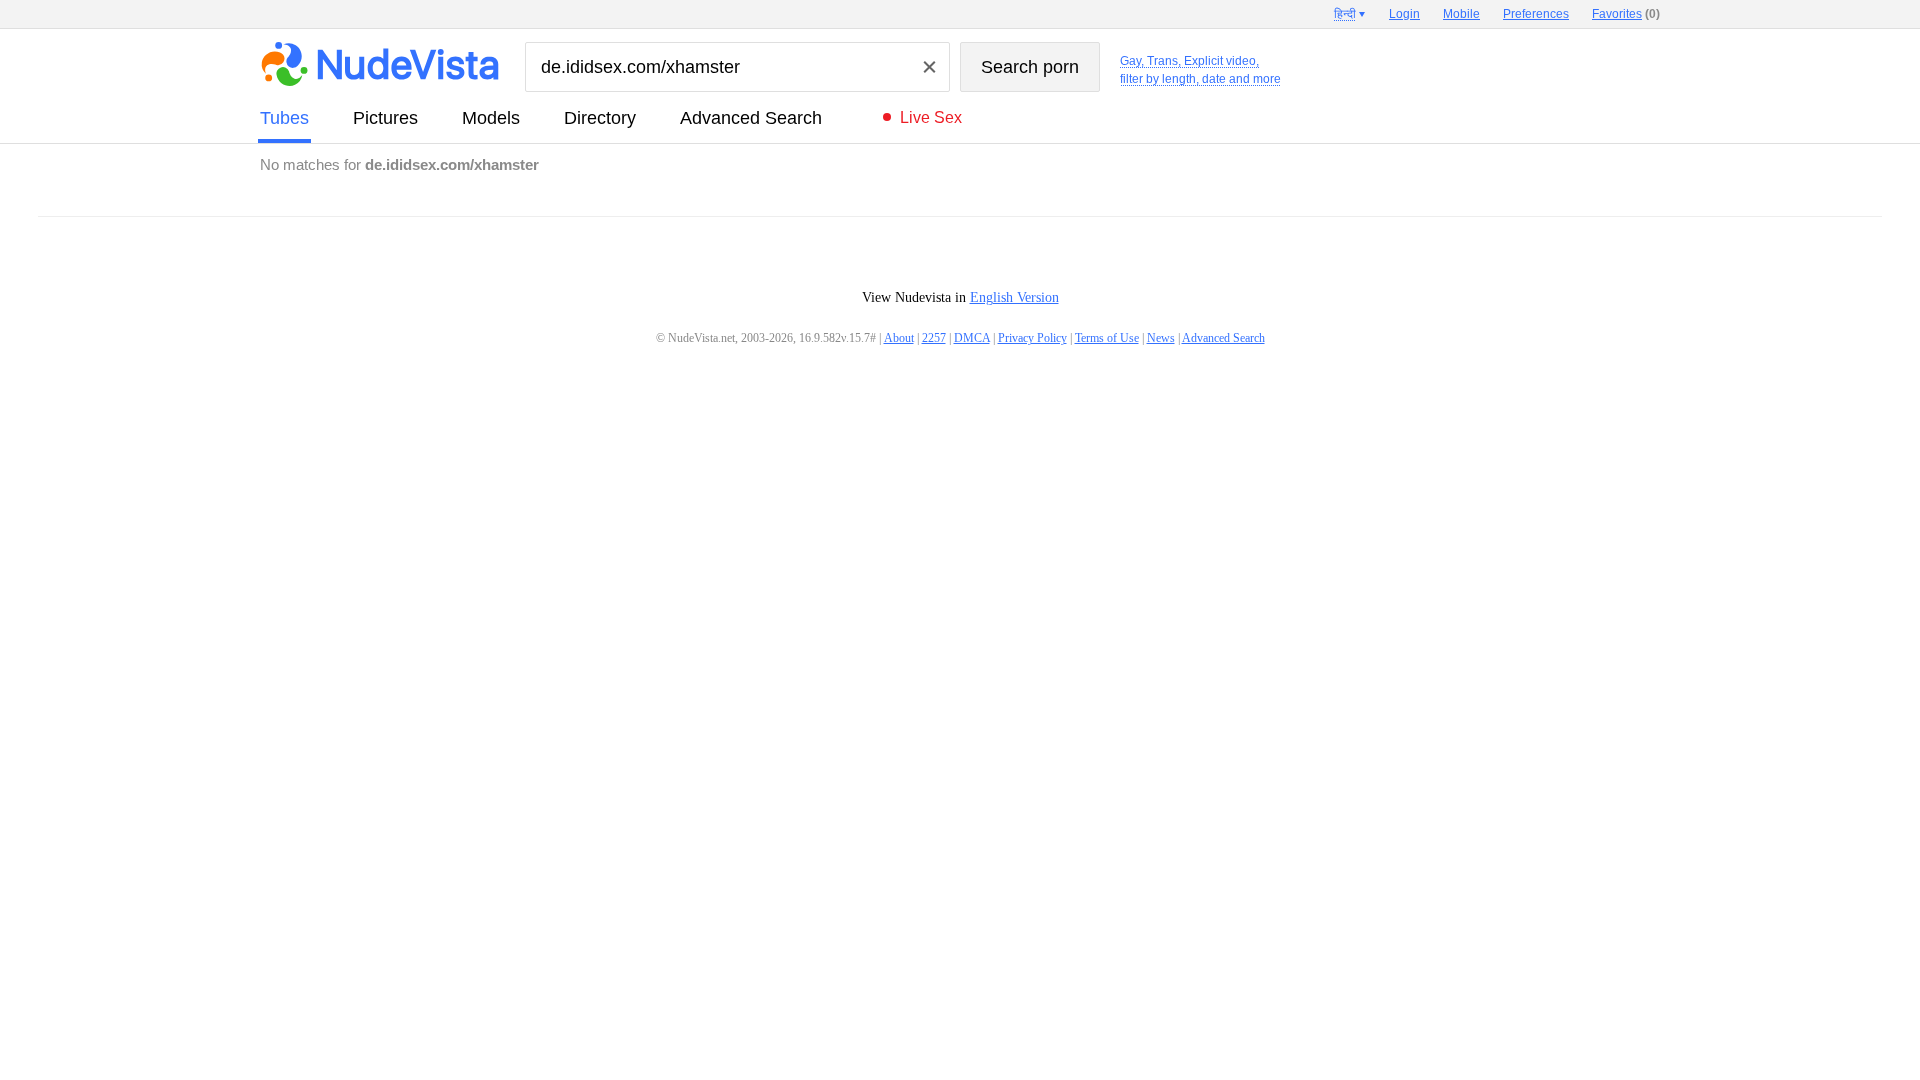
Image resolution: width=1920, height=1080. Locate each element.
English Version (1014, 297)
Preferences (1536, 14)
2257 (934, 338)
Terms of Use (1107, 338)
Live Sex (931, 117)
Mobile (1461, 14)
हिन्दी (1345, 14)
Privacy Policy (1032, 338)
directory (600, 118)
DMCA (972, 338)
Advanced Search (751, 118)
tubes (284, 118)
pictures (385, 118)
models (491, 118)
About (899, 338)
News (1161, 338)
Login (1404, 14)
